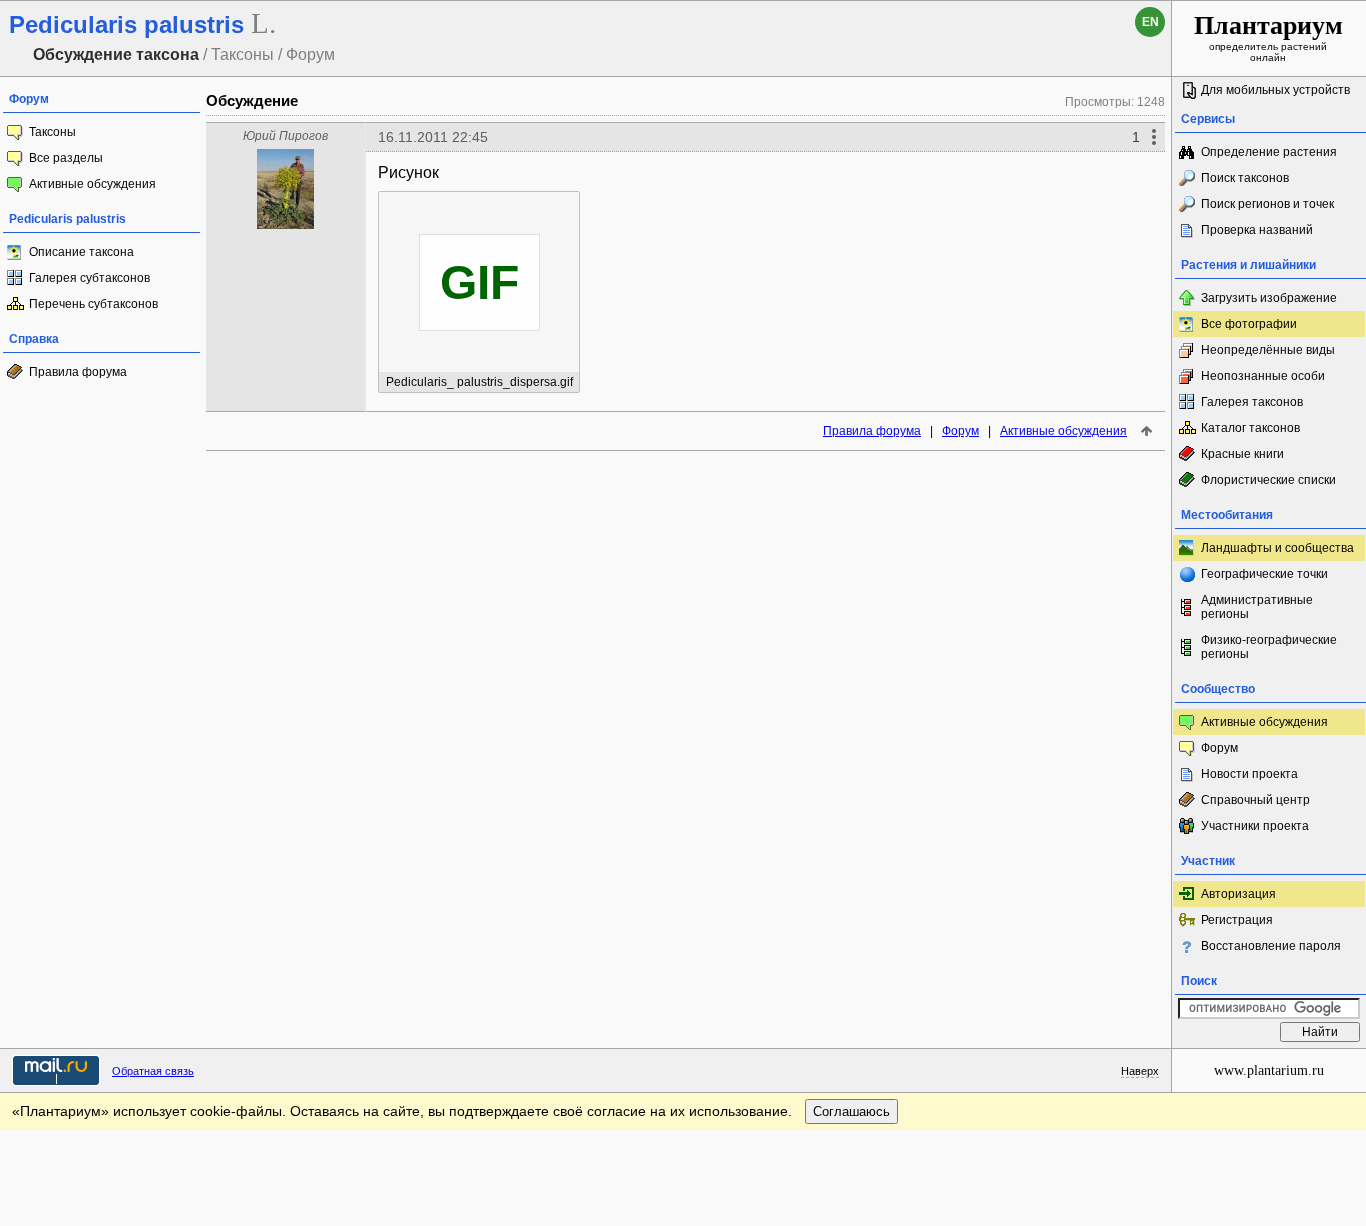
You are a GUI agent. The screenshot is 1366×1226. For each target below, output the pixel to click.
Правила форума (78, 372)
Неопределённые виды (1268, 350)
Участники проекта (1255, 826)
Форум (960, 431)
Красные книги (1242, 454)
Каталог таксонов (1250, 428)
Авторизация (1238, 894)
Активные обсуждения (92, 184)
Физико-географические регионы (1269, 647)
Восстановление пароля (1271, 946)
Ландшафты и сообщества (1277, 548)
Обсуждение (252, 100)
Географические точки (1264, 574)
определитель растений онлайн (1268, 37)
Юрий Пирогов (285, 136)
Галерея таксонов (1252, 402)
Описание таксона (81, 252)
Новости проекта (1249, 774)
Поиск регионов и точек (1267, 204)
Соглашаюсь (851, 1111)
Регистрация (1237, 920)
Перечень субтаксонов (93, 304)
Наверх (1140, 1071)
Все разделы (66, 158)
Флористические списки (1268, 480)
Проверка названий (1257, 230)
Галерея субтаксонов (89, 278)
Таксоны (52, 132)
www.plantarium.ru (1269, 1070)
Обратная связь (153, 1071)
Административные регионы (1257, 607)
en (1150, 22)
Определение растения (1269, 152)
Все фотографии (1249, 324)
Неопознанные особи (1263, 376)
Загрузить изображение (1269, 298)
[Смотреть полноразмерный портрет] (285, 223)
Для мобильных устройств (1275, 90)
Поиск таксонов (1245, 178)
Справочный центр (1255, 800)
